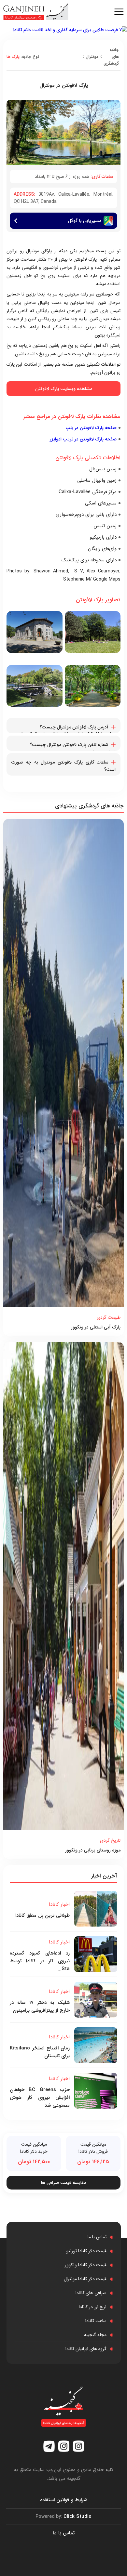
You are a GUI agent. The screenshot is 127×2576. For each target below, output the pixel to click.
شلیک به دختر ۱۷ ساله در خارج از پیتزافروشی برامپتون (40, 2007)
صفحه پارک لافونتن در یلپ (91, 428)
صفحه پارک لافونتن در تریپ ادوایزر (83, 439)
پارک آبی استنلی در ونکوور (96, 1327)
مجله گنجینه (95, 2335)
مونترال (92, 57)
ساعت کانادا (96, 2321)
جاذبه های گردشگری (111, 57)
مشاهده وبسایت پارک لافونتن (64, 389)
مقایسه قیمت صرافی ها (63, 2183)
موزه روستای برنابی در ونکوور (93, 1850)
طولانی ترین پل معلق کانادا (42, 1916)
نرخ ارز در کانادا (93, 2307)
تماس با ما (97, 2237)
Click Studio (63, 2517)
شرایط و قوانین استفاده (64, 2500)
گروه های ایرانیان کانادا (86, 2349)
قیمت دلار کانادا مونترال (85, 2279)
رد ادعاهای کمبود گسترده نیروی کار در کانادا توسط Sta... (40, 1961)
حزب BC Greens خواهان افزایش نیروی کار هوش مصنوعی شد (40, 2098)
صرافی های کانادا (91, 2293)
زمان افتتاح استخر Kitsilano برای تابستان (40, 2052)
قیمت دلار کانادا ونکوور (86, 2265)
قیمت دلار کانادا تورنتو (86, 2251)
